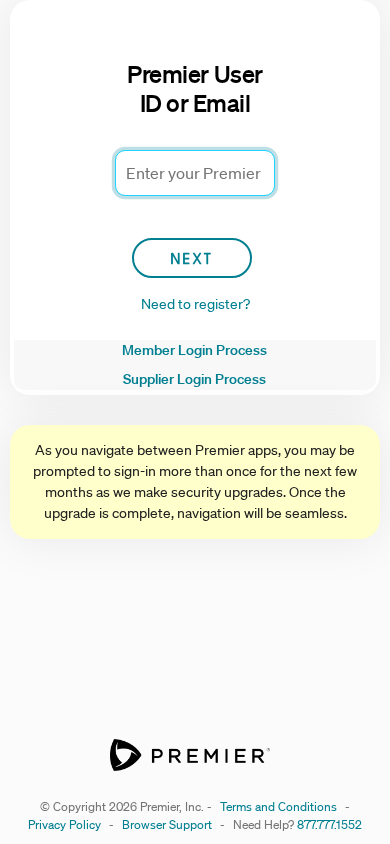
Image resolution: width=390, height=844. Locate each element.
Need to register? (195, 304)
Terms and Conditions (278, 806)
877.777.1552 (329, 824)
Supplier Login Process (194, 379)
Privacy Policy (64, 824)
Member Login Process (194, 350)
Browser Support (167, 824)
